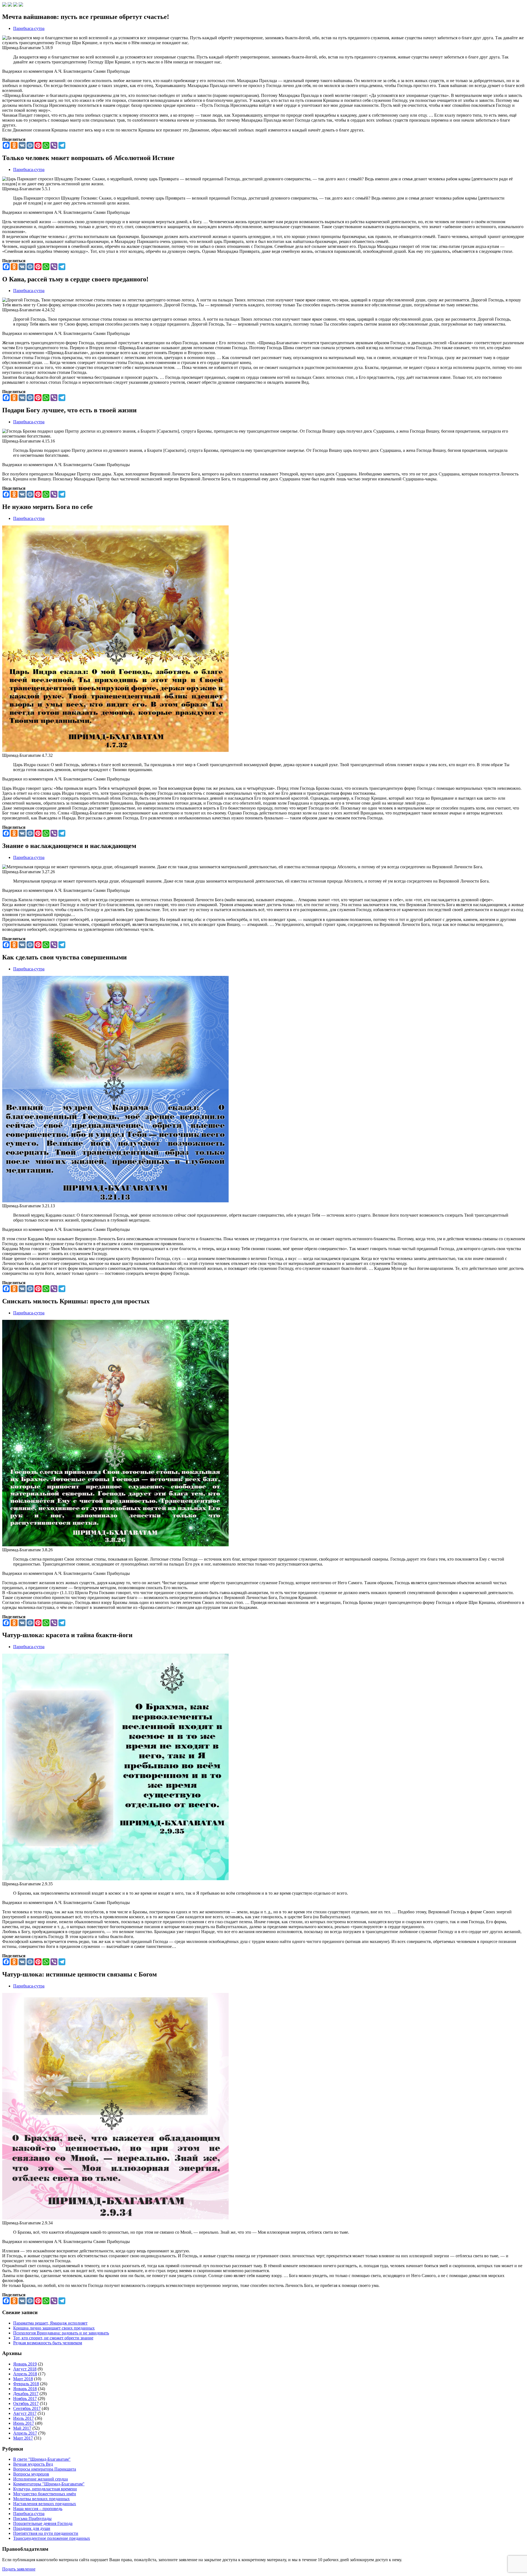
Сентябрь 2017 (27, 2408)
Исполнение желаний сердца (40, 2479)
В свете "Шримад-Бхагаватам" (42, 2459)
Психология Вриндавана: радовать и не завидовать (61, 2333)
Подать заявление (19, 2569)
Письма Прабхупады (32, 2518)
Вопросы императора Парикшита (45, 2469)
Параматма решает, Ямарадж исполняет (50, 2323)
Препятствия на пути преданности (46, 2533)
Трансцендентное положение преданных (52, 2538)
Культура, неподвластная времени (45, 2489)
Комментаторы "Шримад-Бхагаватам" (49, 2484)
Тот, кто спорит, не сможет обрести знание (53, 2338)
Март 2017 (23, 2438)
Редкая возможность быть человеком (48, 2343)
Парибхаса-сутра (29, 28)
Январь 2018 (25, 2389)
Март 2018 (23, 2379)
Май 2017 (22, 2428)
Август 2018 (25, 2369)
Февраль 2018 (26, 2384)
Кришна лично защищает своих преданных (54, 2328)
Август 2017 (25, 2413)
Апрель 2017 (25, 2433)
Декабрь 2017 (26, 2394)
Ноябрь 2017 (25, 2399)
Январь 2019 (25, 2364)
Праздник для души (32, 2528)
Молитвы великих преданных (41, 2499)
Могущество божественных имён (45, 2494)
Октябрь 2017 (26, 2403)
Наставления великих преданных (45, 2504)
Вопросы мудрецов (31, 2474)
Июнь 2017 (24, 2423)
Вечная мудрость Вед (33, 2464)
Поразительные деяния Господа (43, 2523)
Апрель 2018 (25, 2374)
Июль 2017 (23, 2418)
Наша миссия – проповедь (38, 2509)
